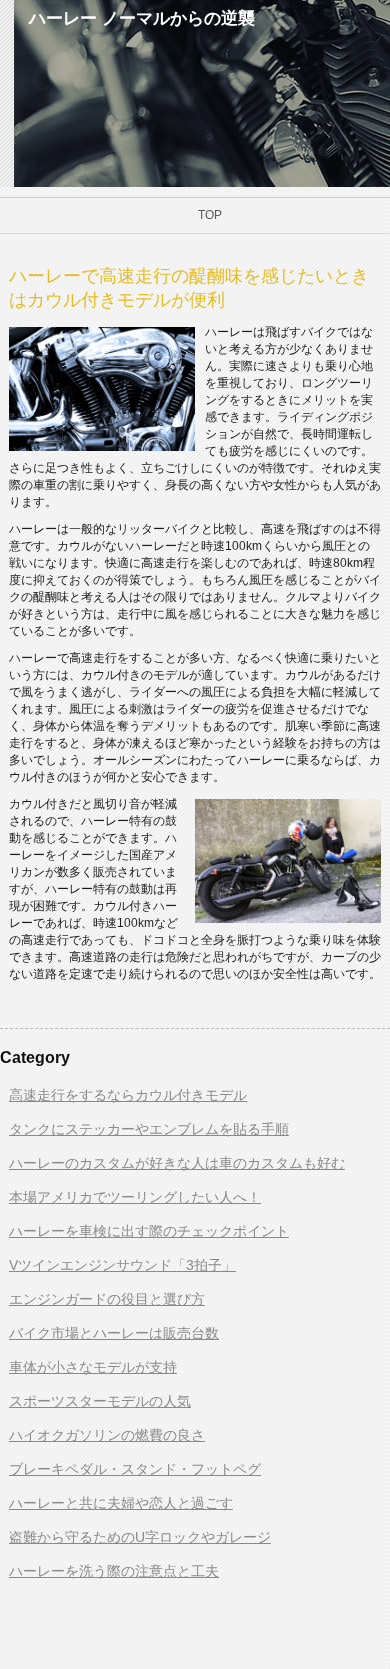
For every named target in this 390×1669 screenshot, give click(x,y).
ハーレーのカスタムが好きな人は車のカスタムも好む (177, 1163)
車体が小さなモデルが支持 (93, 1367)
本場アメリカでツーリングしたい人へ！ (135, 1197)
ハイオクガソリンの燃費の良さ (107, 1435)
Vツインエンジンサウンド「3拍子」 (122, 1265)
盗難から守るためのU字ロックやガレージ (140, 1537)
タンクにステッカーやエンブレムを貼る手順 (149, 1129)
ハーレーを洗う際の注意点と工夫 (114, 1571)
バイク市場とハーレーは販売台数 (114, 1333)
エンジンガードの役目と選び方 (107, 1299)
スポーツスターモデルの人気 (100, 1401)
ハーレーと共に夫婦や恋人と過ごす (121, 1503)
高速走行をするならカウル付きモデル (128, 1095)
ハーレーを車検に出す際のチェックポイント (149, 1231)
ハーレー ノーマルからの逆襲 (142, 18)
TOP (210, 215)
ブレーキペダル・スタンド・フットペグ (135, 1469)
